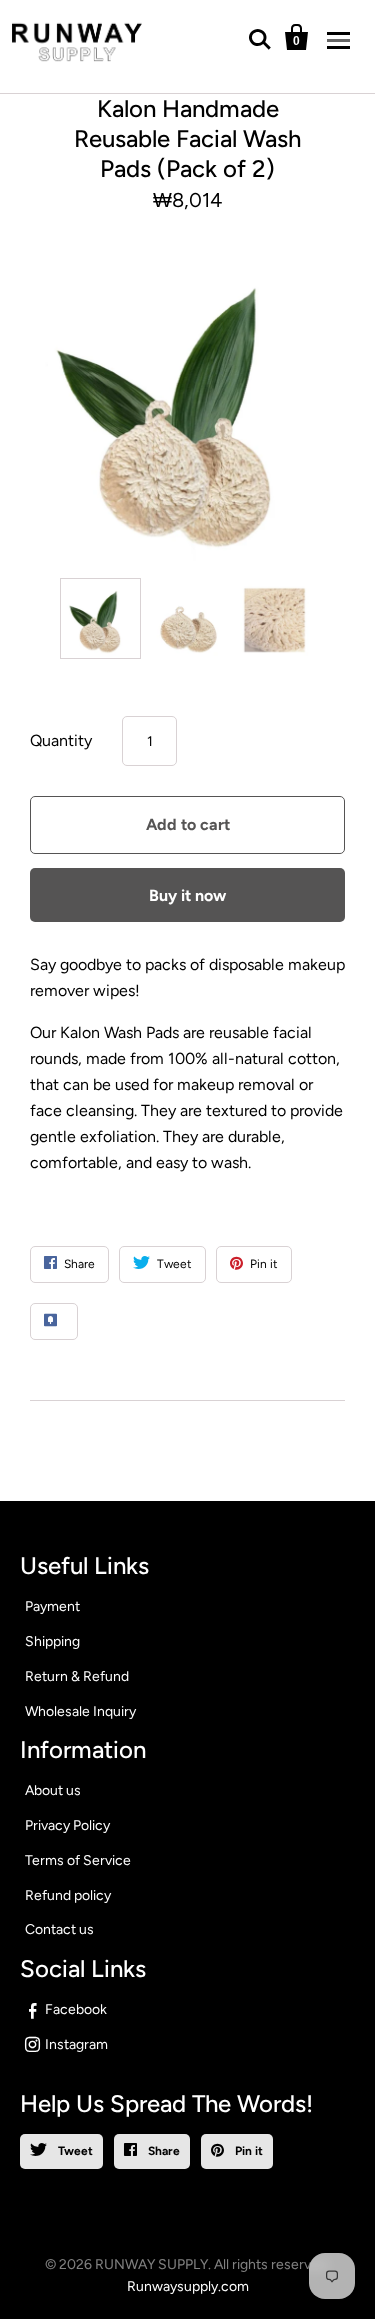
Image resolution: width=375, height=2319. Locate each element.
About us (53, 1790)
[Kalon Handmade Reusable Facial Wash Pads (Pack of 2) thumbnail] (100, 618)
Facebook (76, 2009)
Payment (52, 1606)
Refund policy (68, 1895)
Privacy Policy (67, 1825)
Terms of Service (78, 1860)
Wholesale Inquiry (80, 1711)
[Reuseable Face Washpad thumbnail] (274, 618)
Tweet (74, 2151)
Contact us (59, 1929)
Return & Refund (77, 1676)
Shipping (52, 1641)
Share (162, 2151)
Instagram (76, 2044)
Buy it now (187, 895)
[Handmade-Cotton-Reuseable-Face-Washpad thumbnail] (187, 618)
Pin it (247, 2151)
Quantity (61, 740)
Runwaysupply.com (188, 2286)
